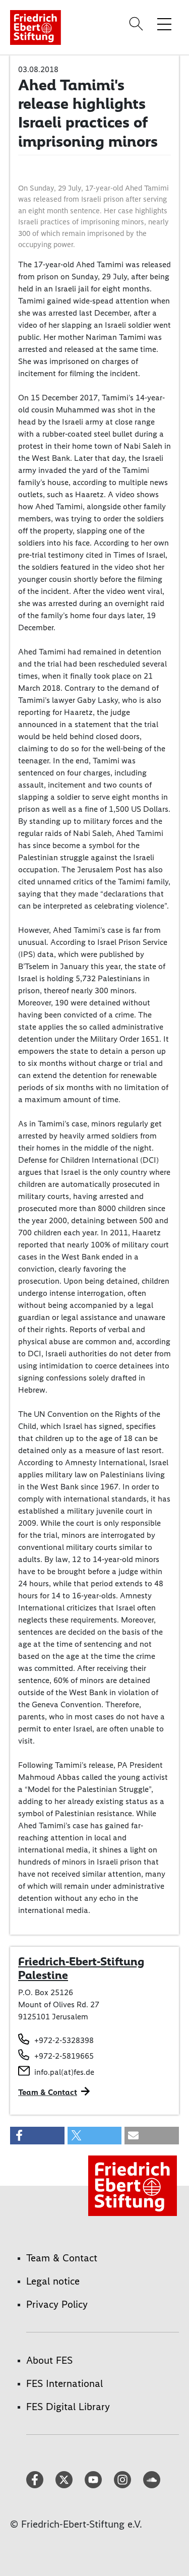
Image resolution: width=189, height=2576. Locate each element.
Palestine (43, 1975)
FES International (65, 2383)
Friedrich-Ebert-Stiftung (81, 1961)
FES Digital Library (68, 2407)
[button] (37, 2136)
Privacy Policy (57, 2304)
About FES (49, 2360)
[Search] (138, 24)
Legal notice (53, 2281)
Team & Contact (48, 2092)
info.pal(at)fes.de (64, 2072)
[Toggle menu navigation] (164, 24)
